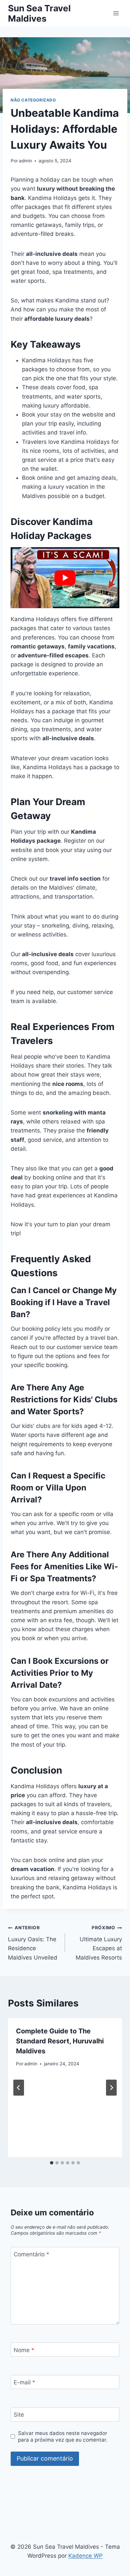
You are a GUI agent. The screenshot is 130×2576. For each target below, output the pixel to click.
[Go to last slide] (19, 2088)
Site (19, 2415)
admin (25, 161)
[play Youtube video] (65, 578)
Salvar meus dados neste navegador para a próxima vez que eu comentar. (63, 2436)
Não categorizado (33, 100)
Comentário (31, 2254)
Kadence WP (85, 2556)
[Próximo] (111, 2088)
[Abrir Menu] (116, 13)
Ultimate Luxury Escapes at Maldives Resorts (99, 1943)
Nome (24, 2350)
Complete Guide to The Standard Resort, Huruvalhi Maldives (60, 2041)
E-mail (24, 2382)
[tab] (52, 2163)
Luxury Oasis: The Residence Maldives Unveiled (33, 1943)
